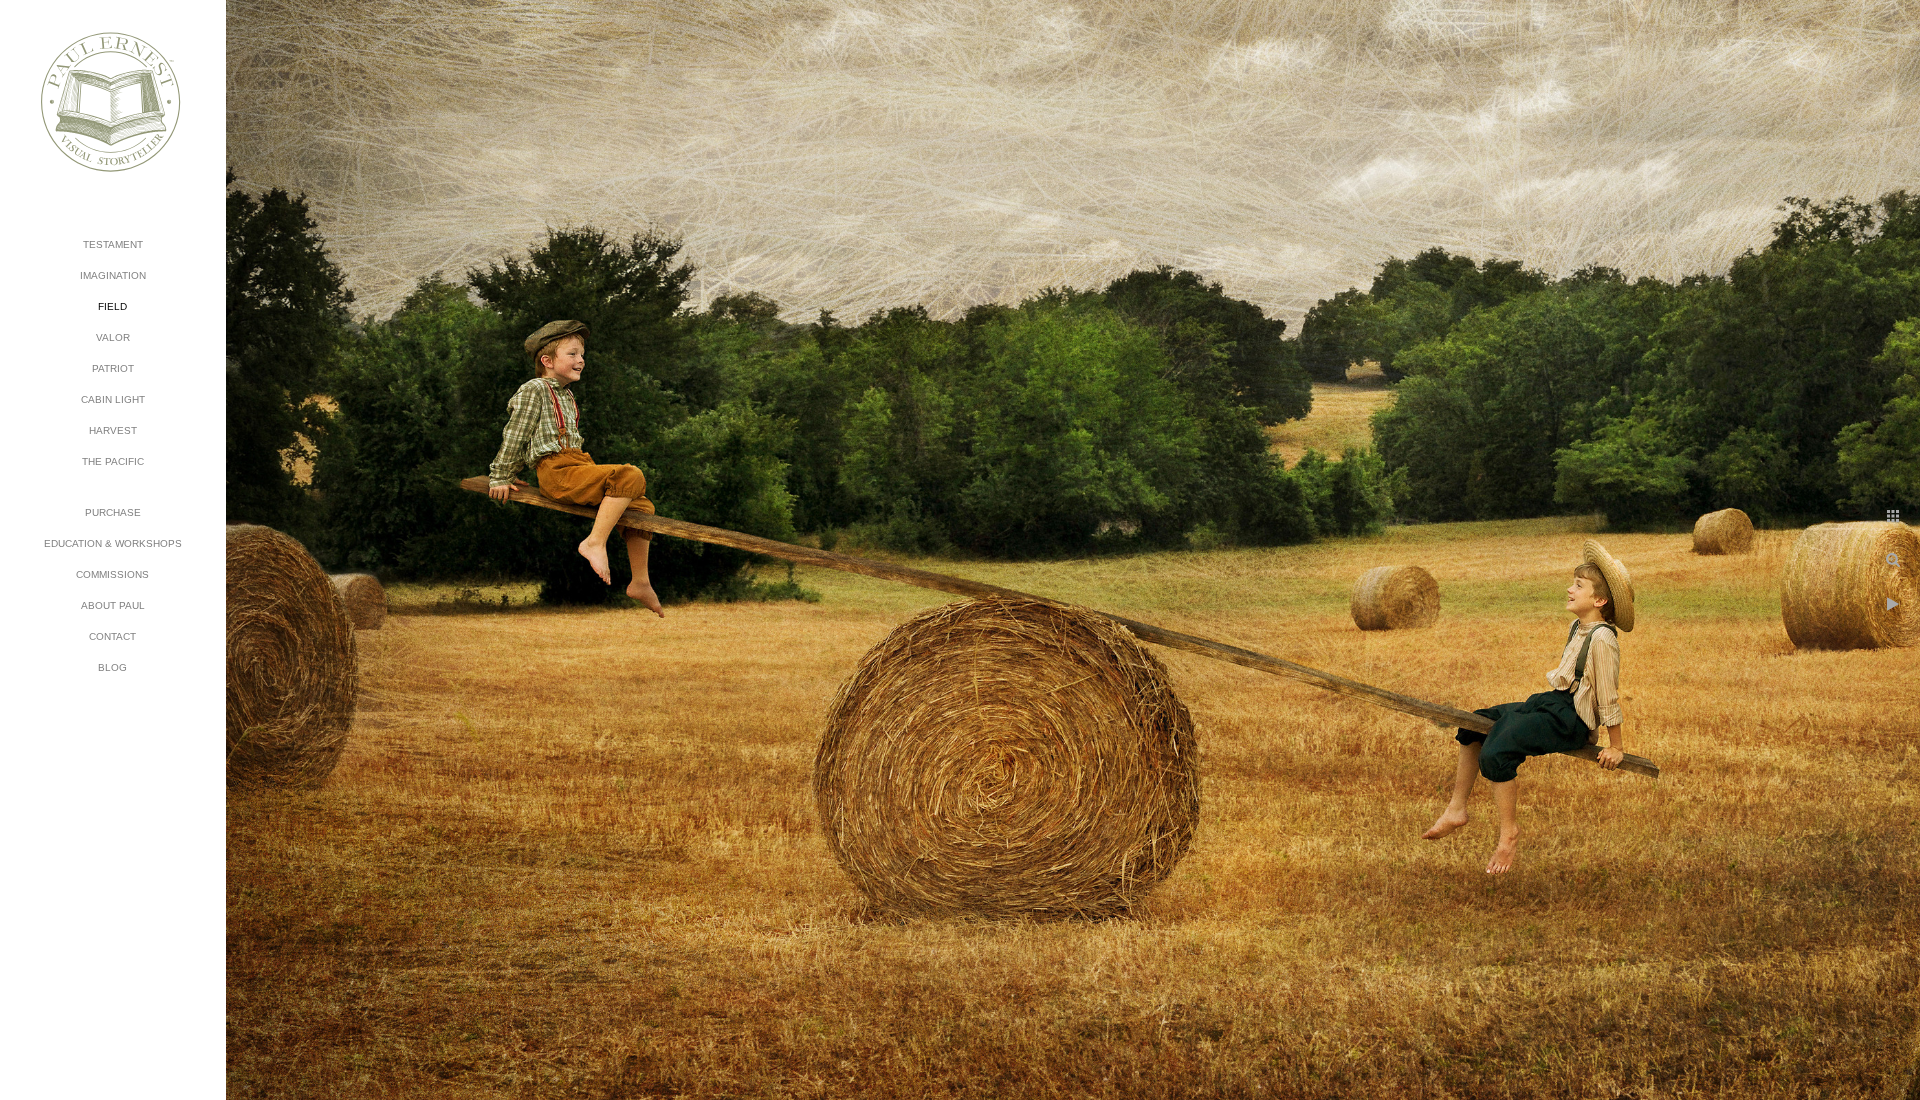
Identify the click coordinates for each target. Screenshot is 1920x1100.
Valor (113, 337)
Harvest (113, 430)
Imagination (113, 275)
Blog (112, 667)
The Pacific (113, 461)
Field (112, 306)
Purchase (113, 512)
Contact (112, 636)
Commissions (112, 574)
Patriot (113, 368)
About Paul (113, 605)
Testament (113, 244)
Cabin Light (113, 399)
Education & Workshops (113, 543)
